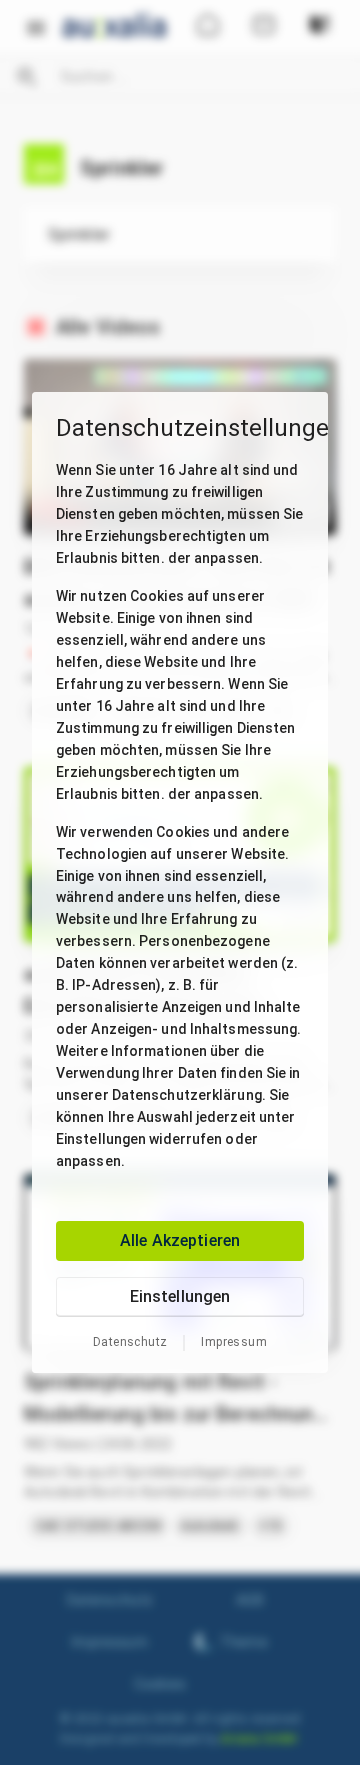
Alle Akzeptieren (180, 1240)
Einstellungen (180, 1296)
